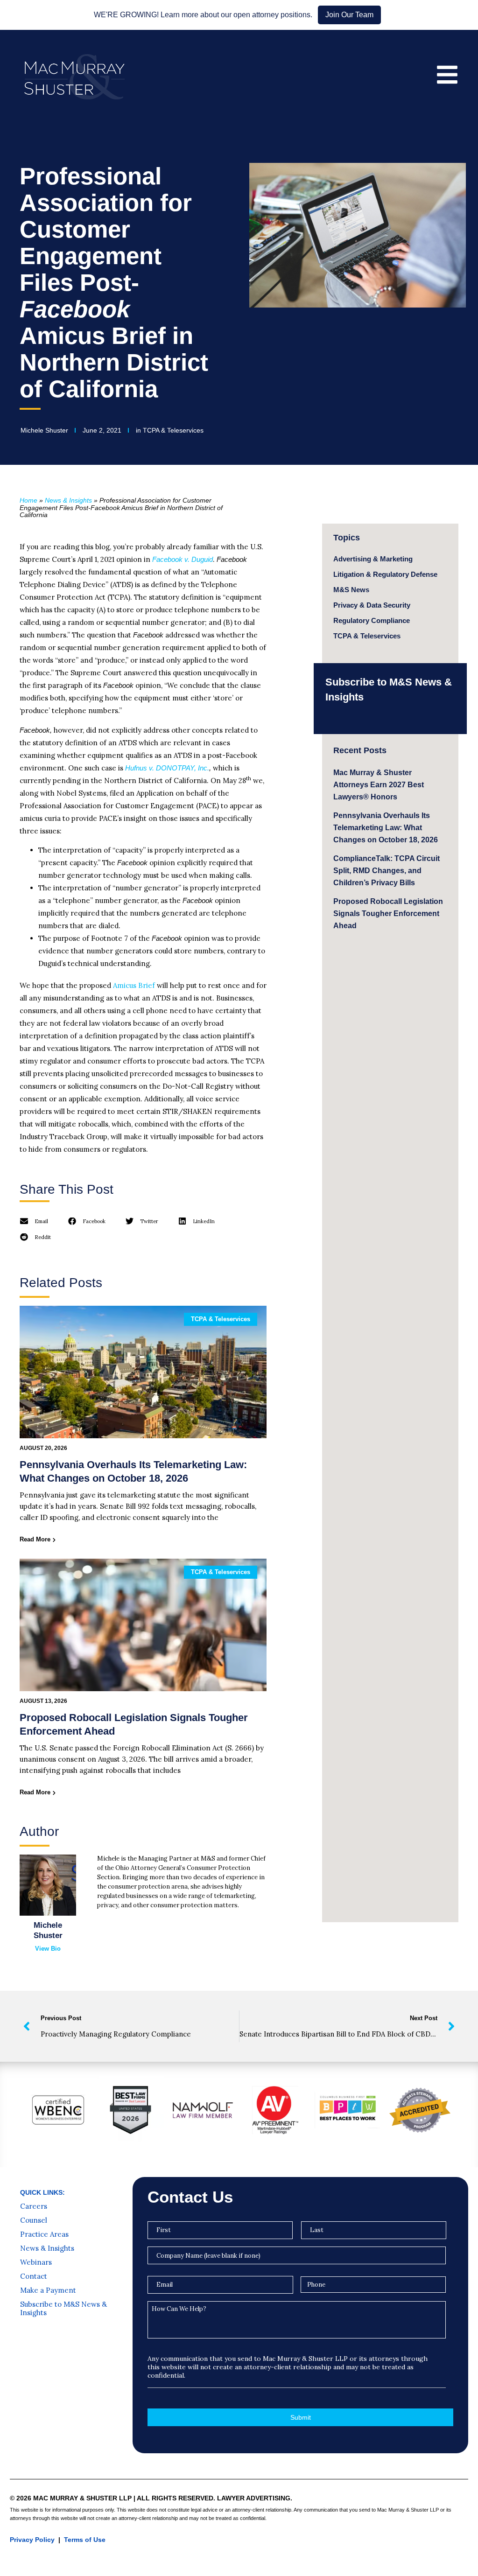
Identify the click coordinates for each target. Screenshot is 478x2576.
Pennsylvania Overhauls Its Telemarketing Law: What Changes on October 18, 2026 (386, 828)
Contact (34, 2276)
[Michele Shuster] (48, 1885)
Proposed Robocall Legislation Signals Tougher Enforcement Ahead (388, 913)
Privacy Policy (32, 2540)
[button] (34, 1221)
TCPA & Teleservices (173, 430)
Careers (34, 2206)
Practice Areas (44, 2234)
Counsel (34, 2220)
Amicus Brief (134, 985)
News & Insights (68, 500)
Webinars (36, 2262)
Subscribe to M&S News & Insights (63, 2309)
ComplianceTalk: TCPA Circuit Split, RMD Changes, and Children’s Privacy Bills (387, 871)
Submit (301, 2417)
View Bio (48, 1949)
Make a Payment (48, 2290)
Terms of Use (85, 2540)
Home (28, 500)
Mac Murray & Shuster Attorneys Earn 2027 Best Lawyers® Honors (379, 785)
